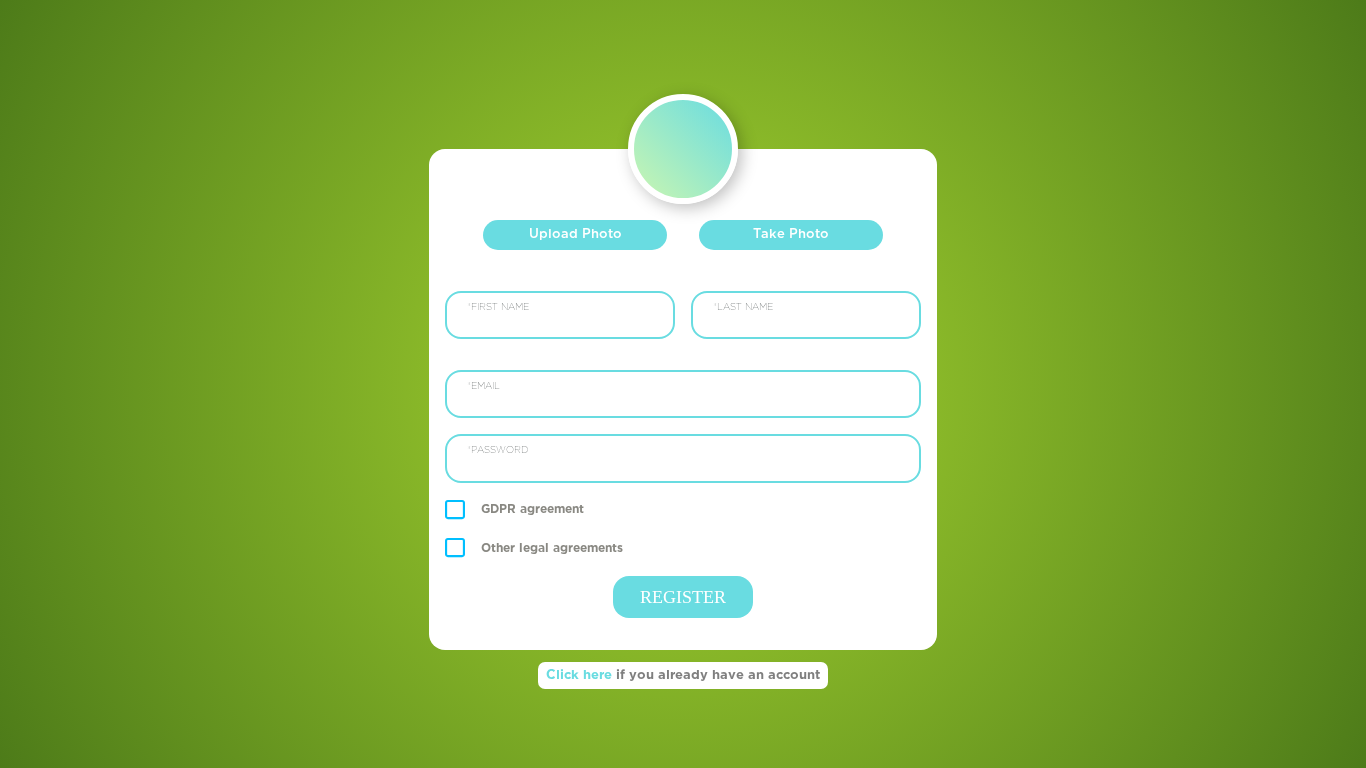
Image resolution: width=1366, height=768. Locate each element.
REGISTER (683, 597)
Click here (683, 675)
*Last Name (743, 307)
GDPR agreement (532, 509)
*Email (483, 386)
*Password (497, 450)
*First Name (498, 307)
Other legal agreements (552, 548)
